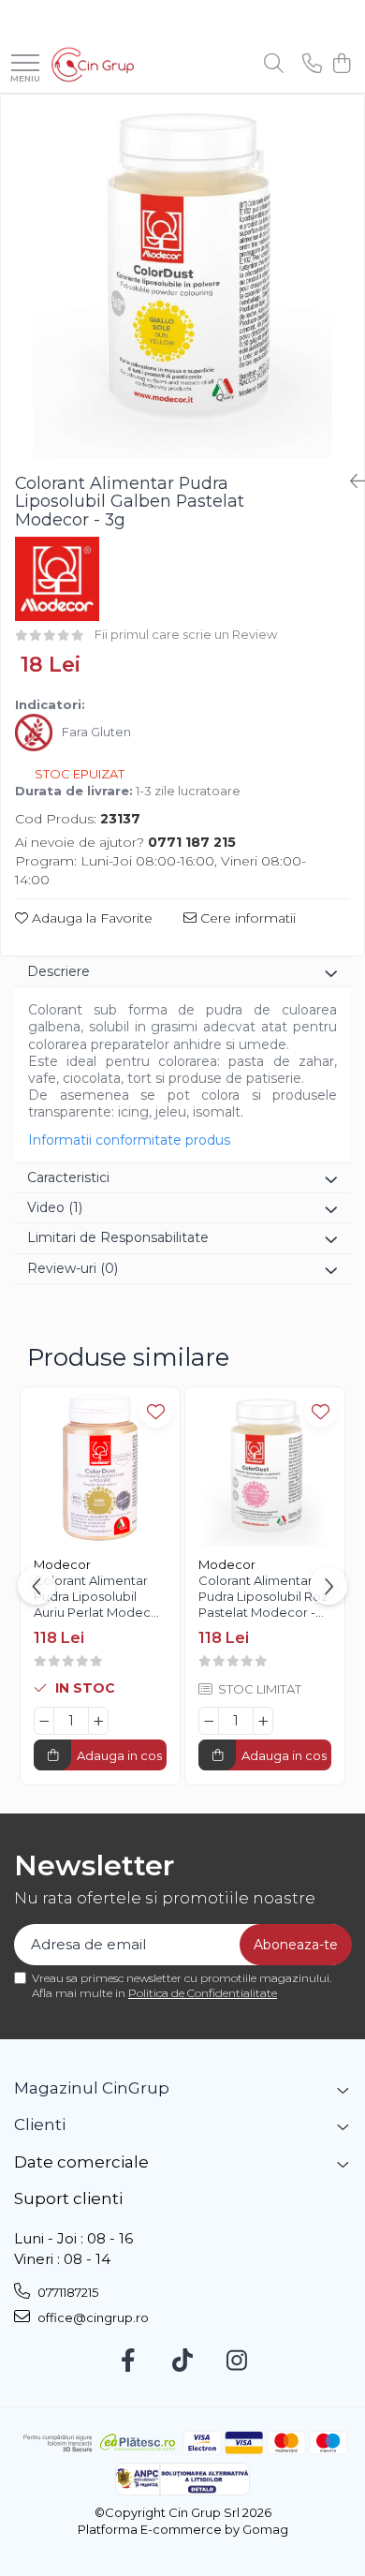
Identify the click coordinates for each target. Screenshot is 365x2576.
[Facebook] (129, 2361)
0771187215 (66, 2292)
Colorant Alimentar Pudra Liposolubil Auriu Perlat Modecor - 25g (99, 1599)
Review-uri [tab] (73, 1268)
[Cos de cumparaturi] (341, 64)
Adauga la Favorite (90, 918)
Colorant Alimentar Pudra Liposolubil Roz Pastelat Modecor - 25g (263, 1599)
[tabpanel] (182, 276)
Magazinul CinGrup (92, 2088)
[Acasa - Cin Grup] (93, 65)
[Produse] (25, 64)
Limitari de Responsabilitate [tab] (118, 1237)
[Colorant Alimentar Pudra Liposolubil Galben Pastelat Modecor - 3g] (182, 276)
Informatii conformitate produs (129, 1140)
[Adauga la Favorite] (156, 1411)
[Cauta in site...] (274, 64)
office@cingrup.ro (92, 2317)
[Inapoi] (350, 481)
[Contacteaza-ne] (312, 64)
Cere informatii (246, 918)
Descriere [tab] (58, 971)
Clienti (40, 2124)
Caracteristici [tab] (68, 1177)
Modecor (62, 1564)
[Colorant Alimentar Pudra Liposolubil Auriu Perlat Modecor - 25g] (100, 1467)
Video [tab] (55, 1207)
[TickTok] (183, 2361)
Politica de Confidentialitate (203, 1993)
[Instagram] (237, 2361)
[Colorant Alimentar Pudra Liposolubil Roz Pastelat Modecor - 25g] (265, 1467)
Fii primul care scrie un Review (186, 634)
